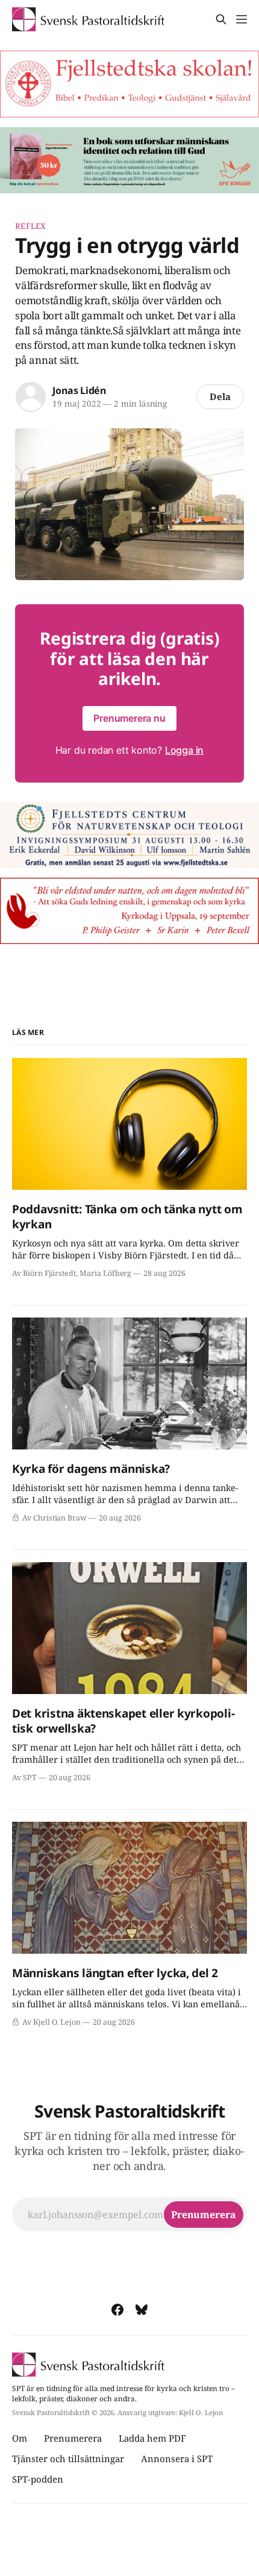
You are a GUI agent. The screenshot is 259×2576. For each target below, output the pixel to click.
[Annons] (129, 84)
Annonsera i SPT (177, 2459)
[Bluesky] (142, 2310)
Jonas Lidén (79, 390)
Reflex (30, 226)
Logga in (184, 750)
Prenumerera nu (129, 718)
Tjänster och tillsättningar (68, 2459)
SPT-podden (38, 2479)
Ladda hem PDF (152, 2438)
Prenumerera (73, 2438)
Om (20, 2438)
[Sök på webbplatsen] (221, 19)
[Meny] (242, 19)
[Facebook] (117, 2310)
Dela (220, 396)
